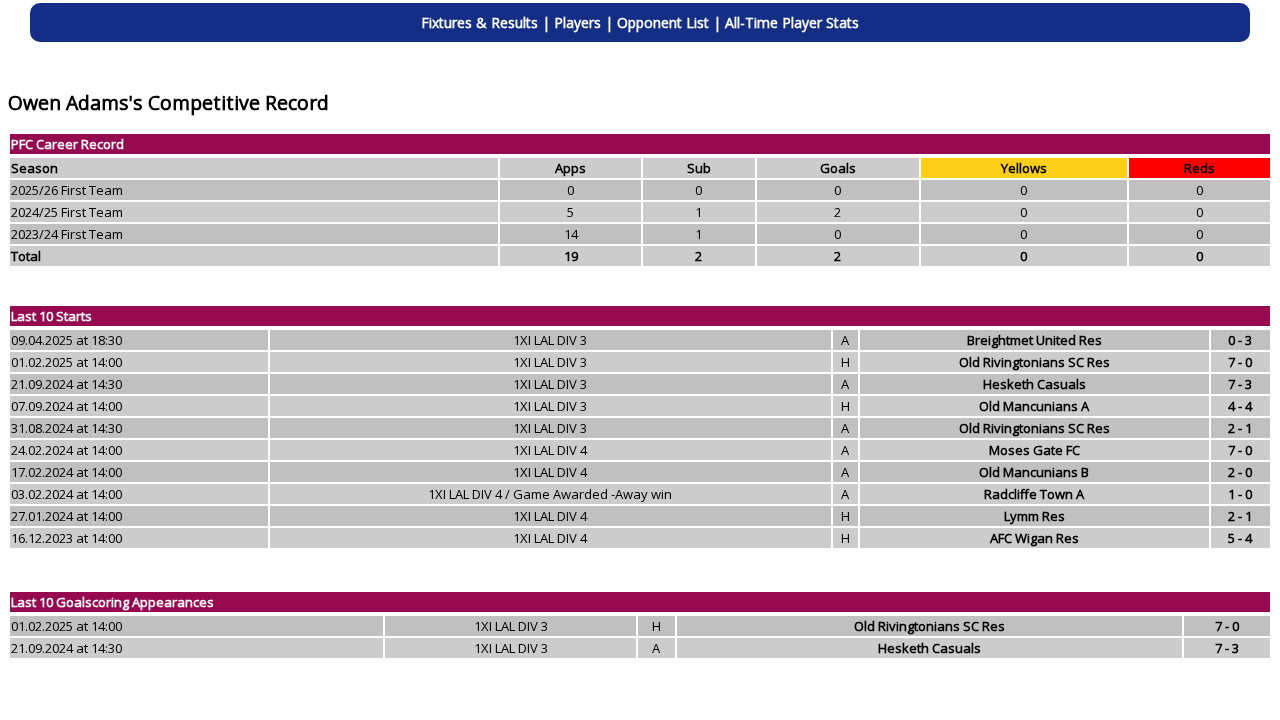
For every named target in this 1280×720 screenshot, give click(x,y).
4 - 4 (1240, 406)
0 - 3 (1240, 340)
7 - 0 (1240, 362)
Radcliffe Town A (1034, 494)
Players (577, 22)
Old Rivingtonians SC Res (1034, 362)
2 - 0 (1240, 472)
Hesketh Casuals (1034, 384)
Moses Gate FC (1034, 450)
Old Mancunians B (1034, 472)
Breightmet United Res (1034, 340)
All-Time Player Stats (792, 22)
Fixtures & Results (479, 22)
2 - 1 (1240, 428)
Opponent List (663, 22)
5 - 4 (1240, 538)
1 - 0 (1240, 494)
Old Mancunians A (1034, 406)
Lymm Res (1034, 516)
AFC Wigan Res (1034, 538)
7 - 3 (1240, 384)
